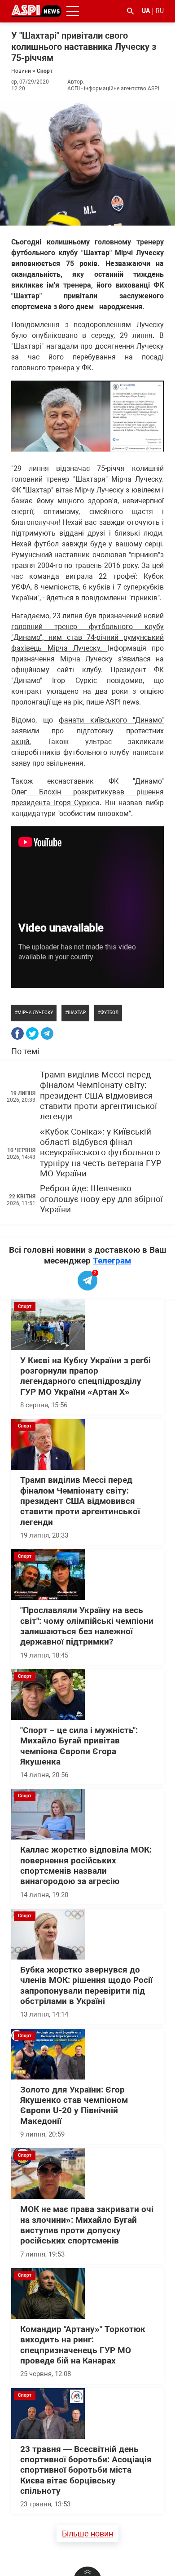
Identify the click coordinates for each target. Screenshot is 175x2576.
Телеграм (112, 1261)
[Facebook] (17, 1033)
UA (146, 11)
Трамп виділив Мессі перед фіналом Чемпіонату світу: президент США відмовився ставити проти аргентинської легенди (98, 1096)
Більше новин (87, 2534)
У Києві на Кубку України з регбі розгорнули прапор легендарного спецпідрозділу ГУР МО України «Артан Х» (85, 1376)
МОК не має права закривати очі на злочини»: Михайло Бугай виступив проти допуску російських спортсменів (87, 2225)
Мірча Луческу (35, 1013)
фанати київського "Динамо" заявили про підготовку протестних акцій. (87, 731)
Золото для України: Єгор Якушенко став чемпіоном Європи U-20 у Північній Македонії (74, 2106)
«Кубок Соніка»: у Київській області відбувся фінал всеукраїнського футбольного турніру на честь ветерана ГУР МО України (101, 1153)
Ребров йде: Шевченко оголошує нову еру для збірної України (101, 1199)
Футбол (109, 1013)
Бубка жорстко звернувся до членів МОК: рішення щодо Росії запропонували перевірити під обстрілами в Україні (86, 1986)
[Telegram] (47, 1033)
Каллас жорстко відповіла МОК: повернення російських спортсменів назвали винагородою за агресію (86, 1866)
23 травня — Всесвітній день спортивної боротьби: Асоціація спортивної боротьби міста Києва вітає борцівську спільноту (86, 2470)
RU (160, 11)
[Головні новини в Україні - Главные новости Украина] (36, 11)
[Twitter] (32, 1033)
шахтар (77, 1013)
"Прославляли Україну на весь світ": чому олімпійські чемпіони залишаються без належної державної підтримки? (87, 1626)
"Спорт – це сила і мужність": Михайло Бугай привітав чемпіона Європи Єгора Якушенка (79, 1746)
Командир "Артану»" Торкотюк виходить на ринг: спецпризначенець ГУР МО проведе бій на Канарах (83, 2345)
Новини (21, 71)
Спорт (45, 71)
